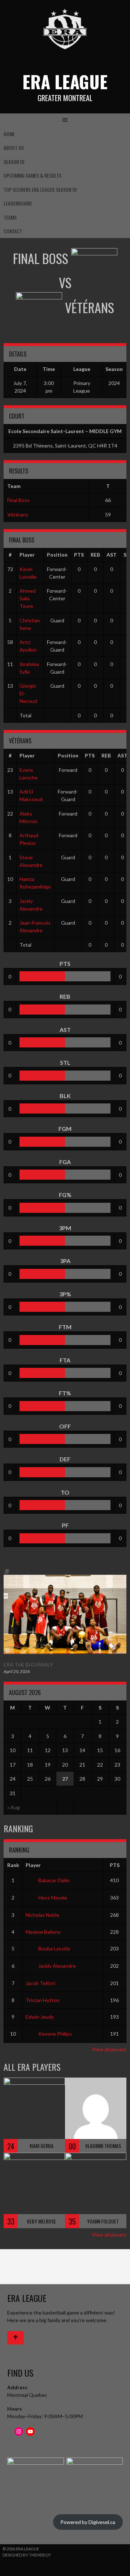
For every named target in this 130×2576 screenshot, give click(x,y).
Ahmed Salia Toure (28, 598)
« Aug (14, 1807)
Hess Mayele (53, 1898)
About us (14, 148)
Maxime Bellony (43, 1932)
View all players (109, 2049)
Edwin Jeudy (40, 2017)
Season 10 (14, 162)
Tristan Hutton (43, 2000)
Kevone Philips (55, 2034)
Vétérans (18, 515)
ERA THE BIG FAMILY (28, 1665)
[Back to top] (16, 2338)
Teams (10, 217)
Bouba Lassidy (54, 1948)
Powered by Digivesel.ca (88, 2522)
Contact (13, 231)
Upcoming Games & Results (32, 175)
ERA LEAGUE (65, 81)
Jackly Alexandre (57, 1966)
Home (9, 134)
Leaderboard (18, 203)
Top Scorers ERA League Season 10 (40, 189)
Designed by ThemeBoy (27, 2555)
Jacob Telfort (41, 1983)
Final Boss (18, 500)
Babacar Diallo (54, 1880)
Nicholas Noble (42, 1915)
